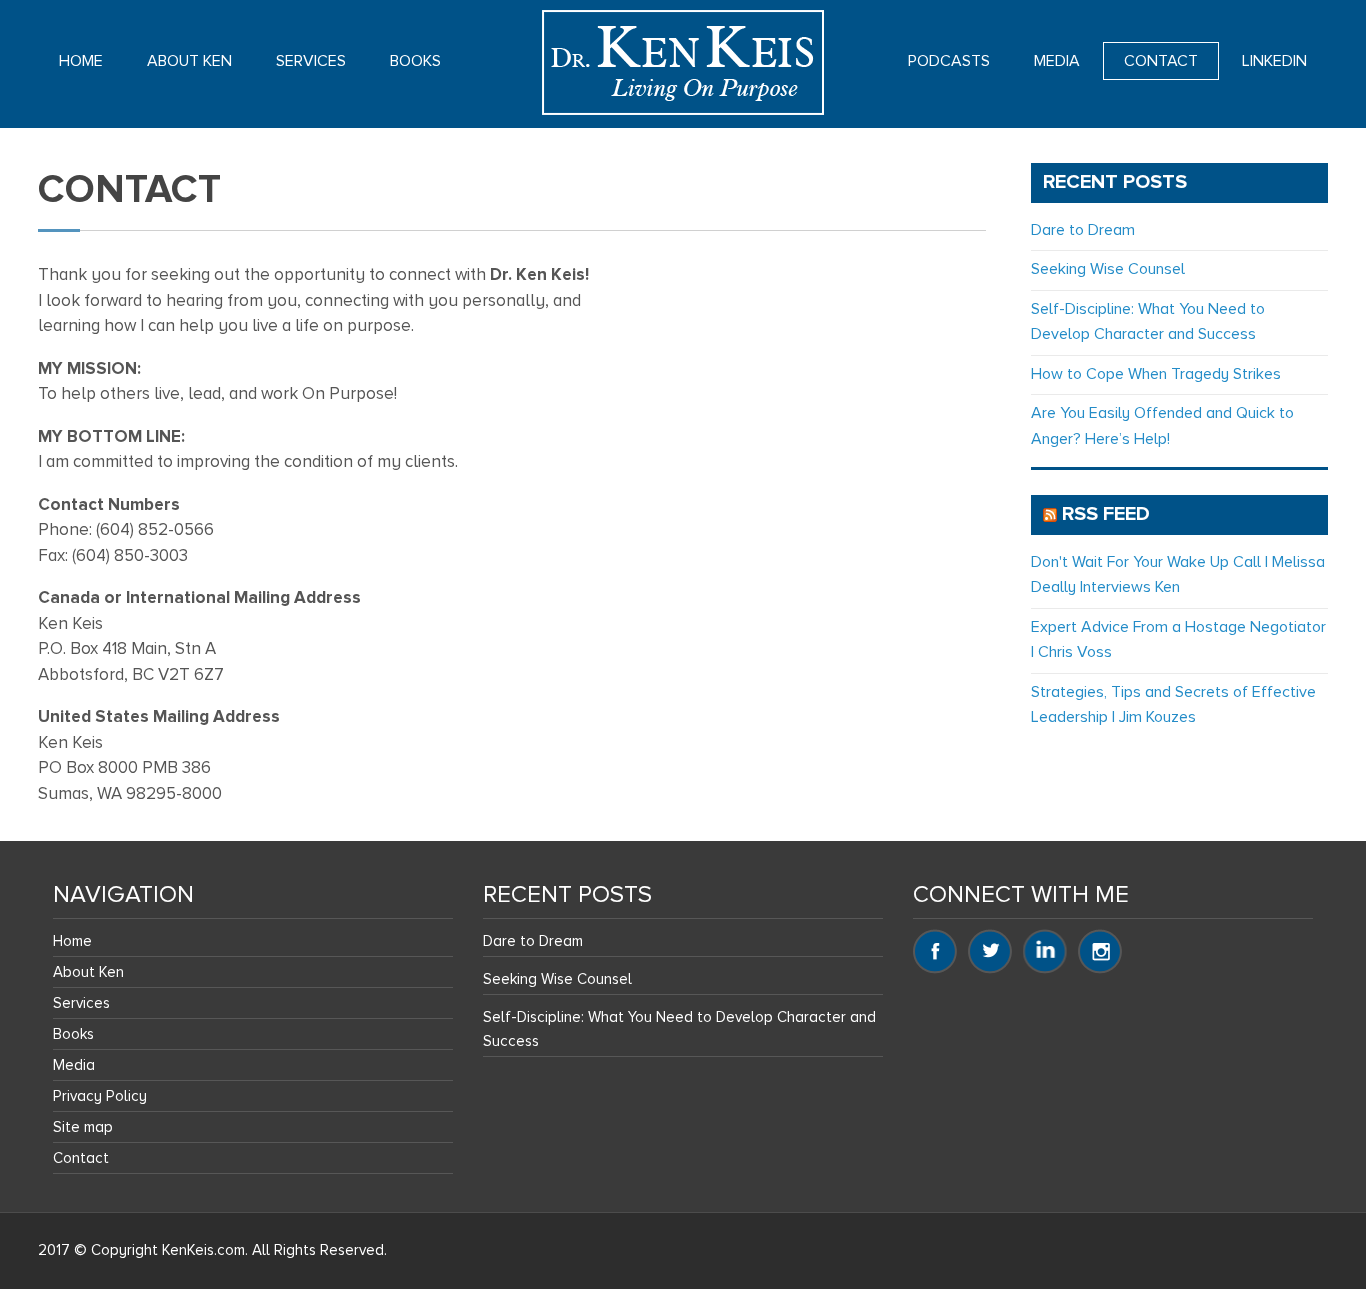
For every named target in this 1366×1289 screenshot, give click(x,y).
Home (81, 61)
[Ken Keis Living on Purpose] (683, 62)
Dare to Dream (1083, 230)
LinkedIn (1274, 61)
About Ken (189, 61)
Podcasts (949, 61)
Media (1057, 61)
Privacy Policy (100, 1096)
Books (415, 61)
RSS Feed (1106, 514)
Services (311, 61)
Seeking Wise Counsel (1108, 269)
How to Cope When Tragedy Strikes (1156, 374)
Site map (83, 1127)
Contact (1161, 61)
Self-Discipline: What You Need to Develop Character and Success (679, 1029)
